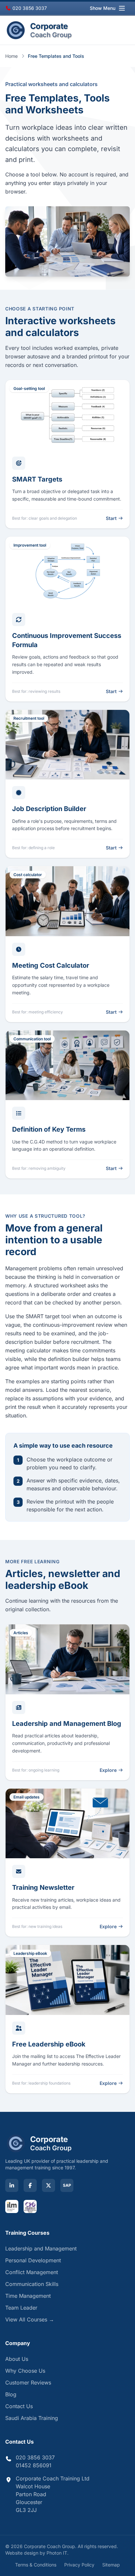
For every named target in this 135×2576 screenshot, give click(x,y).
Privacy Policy (79, 2565)
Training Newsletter (43, 1887)
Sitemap (111, 2565)
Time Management (28, 2296)
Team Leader (21, 2308)
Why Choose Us (25, 2371)
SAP (67, 2185)
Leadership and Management (41, 2248)
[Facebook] (30, 2185)
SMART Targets (37, 479)
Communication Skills (32, 2284)
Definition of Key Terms (49, 1129)
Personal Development (33, 2260)
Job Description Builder (49, 809)
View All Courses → (30, 2319)
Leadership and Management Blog (67, 1724)
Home (11, 56)
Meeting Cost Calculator (51, 965)
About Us (17, 2359)
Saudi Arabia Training (32, 2418)
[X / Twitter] (48, 2185)
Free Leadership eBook (49, 2044)
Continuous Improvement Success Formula (67, 640)
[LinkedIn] (12, 2185)
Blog (11, 2394)
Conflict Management (32, 2272)
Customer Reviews (28, 2383)
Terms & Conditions (36, 2565)
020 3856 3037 (29, 8)
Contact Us (19, 2406)
